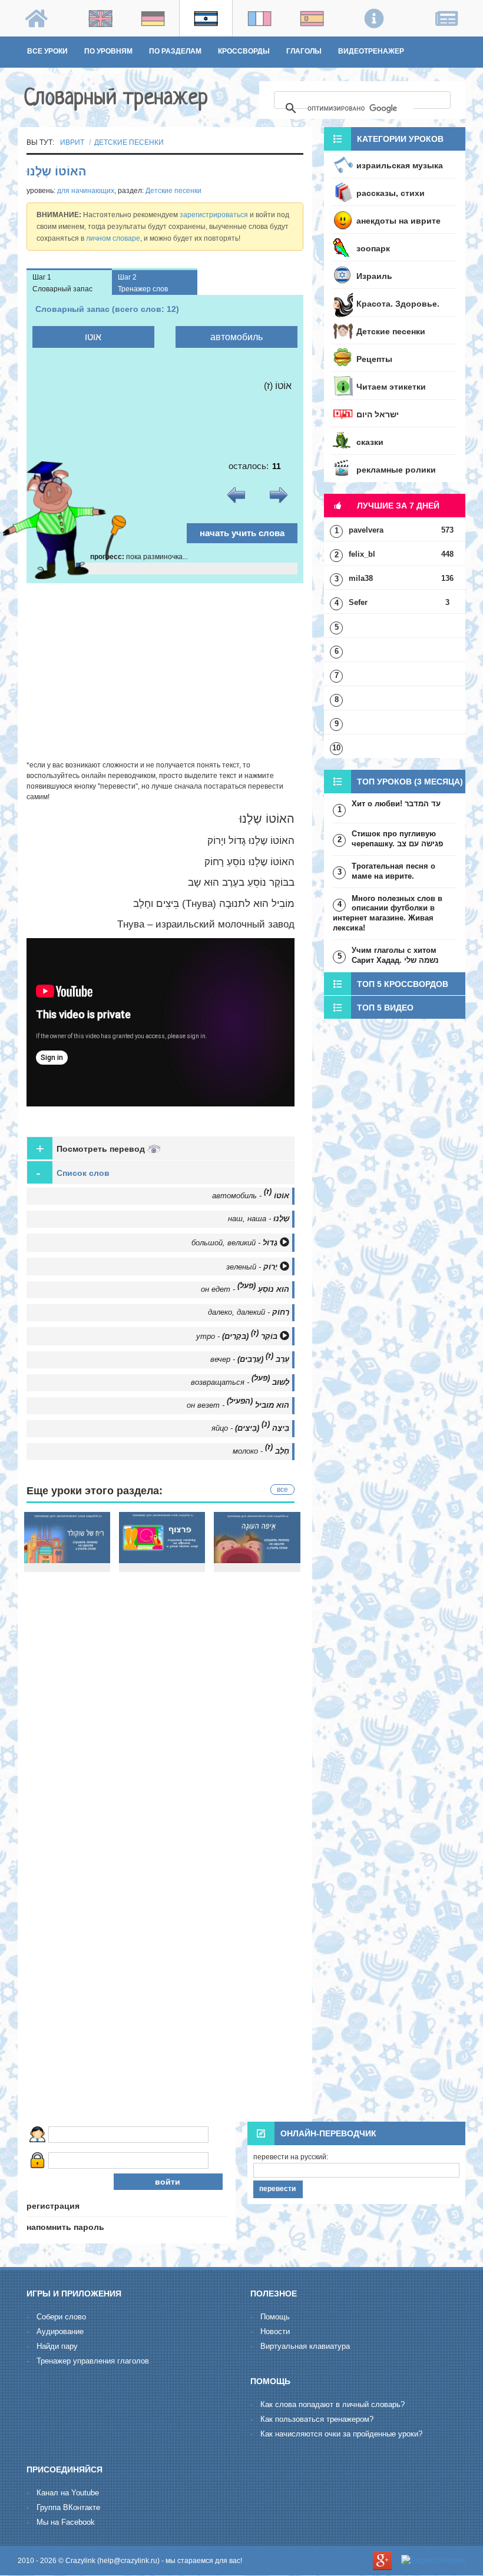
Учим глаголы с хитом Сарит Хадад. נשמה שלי (395, 955)
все (282, 1490)
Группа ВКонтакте (68, 2507)
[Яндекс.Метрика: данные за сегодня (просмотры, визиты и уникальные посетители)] (433, 2561)
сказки (370, 442)
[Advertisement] (165, 672)
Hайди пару (57, 2346)
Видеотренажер (371, 51)
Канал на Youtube (68, 2493)
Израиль (374, 276)
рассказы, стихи (391, 193)
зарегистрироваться (214, 215)
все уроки (47, 51)
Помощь (275, 2317)
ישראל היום (378, 414)
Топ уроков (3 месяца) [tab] (410, 782)
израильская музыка (400, 165)
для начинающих (86, 191)
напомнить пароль (65, 2227)
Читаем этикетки (391, 387)
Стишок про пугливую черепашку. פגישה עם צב (397, 839)
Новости (275, 2331)
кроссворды (244, 51)
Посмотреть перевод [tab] (92, 1149)
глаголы (304, 51)
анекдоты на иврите (398, 221)
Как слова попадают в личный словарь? (333, 2404)
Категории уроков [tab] (400, 139)
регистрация (53, 2206)
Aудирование (60, 2331)
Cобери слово (61, 2317)
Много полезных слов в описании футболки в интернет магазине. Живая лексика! (388, 913)
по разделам (175, 51)
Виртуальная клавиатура (305, 2346)
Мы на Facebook (66, 2522)
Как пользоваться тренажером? (317, 2419)
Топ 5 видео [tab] (385, 1008)
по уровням (108, 51)
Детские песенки (129, 142)
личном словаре (113, 238)
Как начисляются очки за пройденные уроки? (341, 2434)
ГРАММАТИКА (52, 71)
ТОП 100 (107, 71)
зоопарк (373, 248)
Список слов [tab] (73, 1173)
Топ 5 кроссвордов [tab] (403, 984)
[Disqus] (165, 1962)
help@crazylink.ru (128, 2561)
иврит (72, 142)
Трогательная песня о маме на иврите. (393, 871)
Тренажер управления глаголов (93, 2361)
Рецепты (374, 359)
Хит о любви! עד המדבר (396, 804)
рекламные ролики (396, 470)
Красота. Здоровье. (398, 304)
